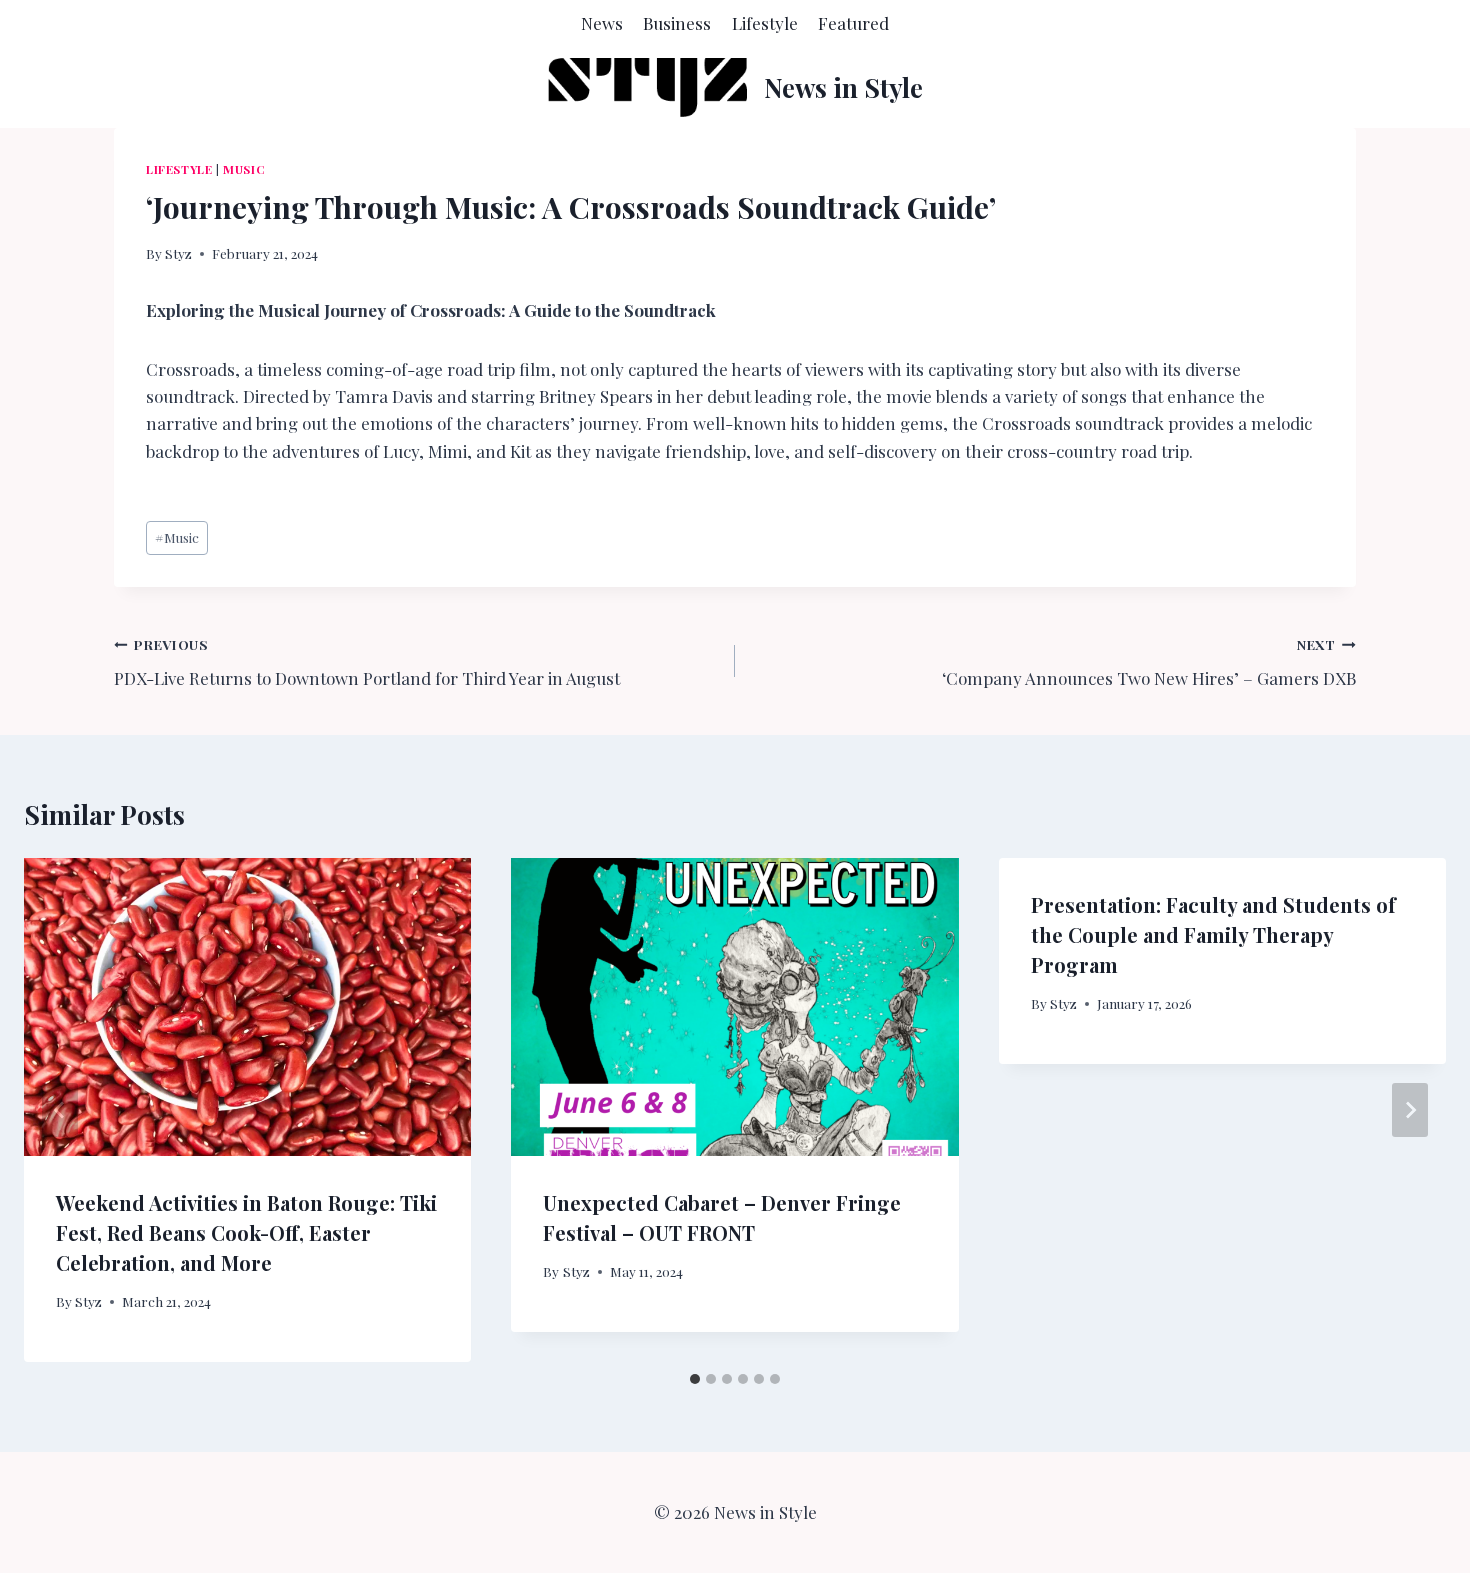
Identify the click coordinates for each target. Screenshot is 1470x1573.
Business (677, 23)
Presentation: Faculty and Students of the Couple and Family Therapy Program (1213, 934)
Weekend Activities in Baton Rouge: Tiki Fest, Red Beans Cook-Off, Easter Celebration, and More (246, 1232)
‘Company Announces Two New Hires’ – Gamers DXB (1149, 662)
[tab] (695, 1379)
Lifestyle (765, 23)
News (602, 23)
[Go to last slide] (60, 1110)
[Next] (1410, 1110)
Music (244, 169)
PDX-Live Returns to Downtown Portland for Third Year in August (367, 662)
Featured (853, 23)
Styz (178, 253)
